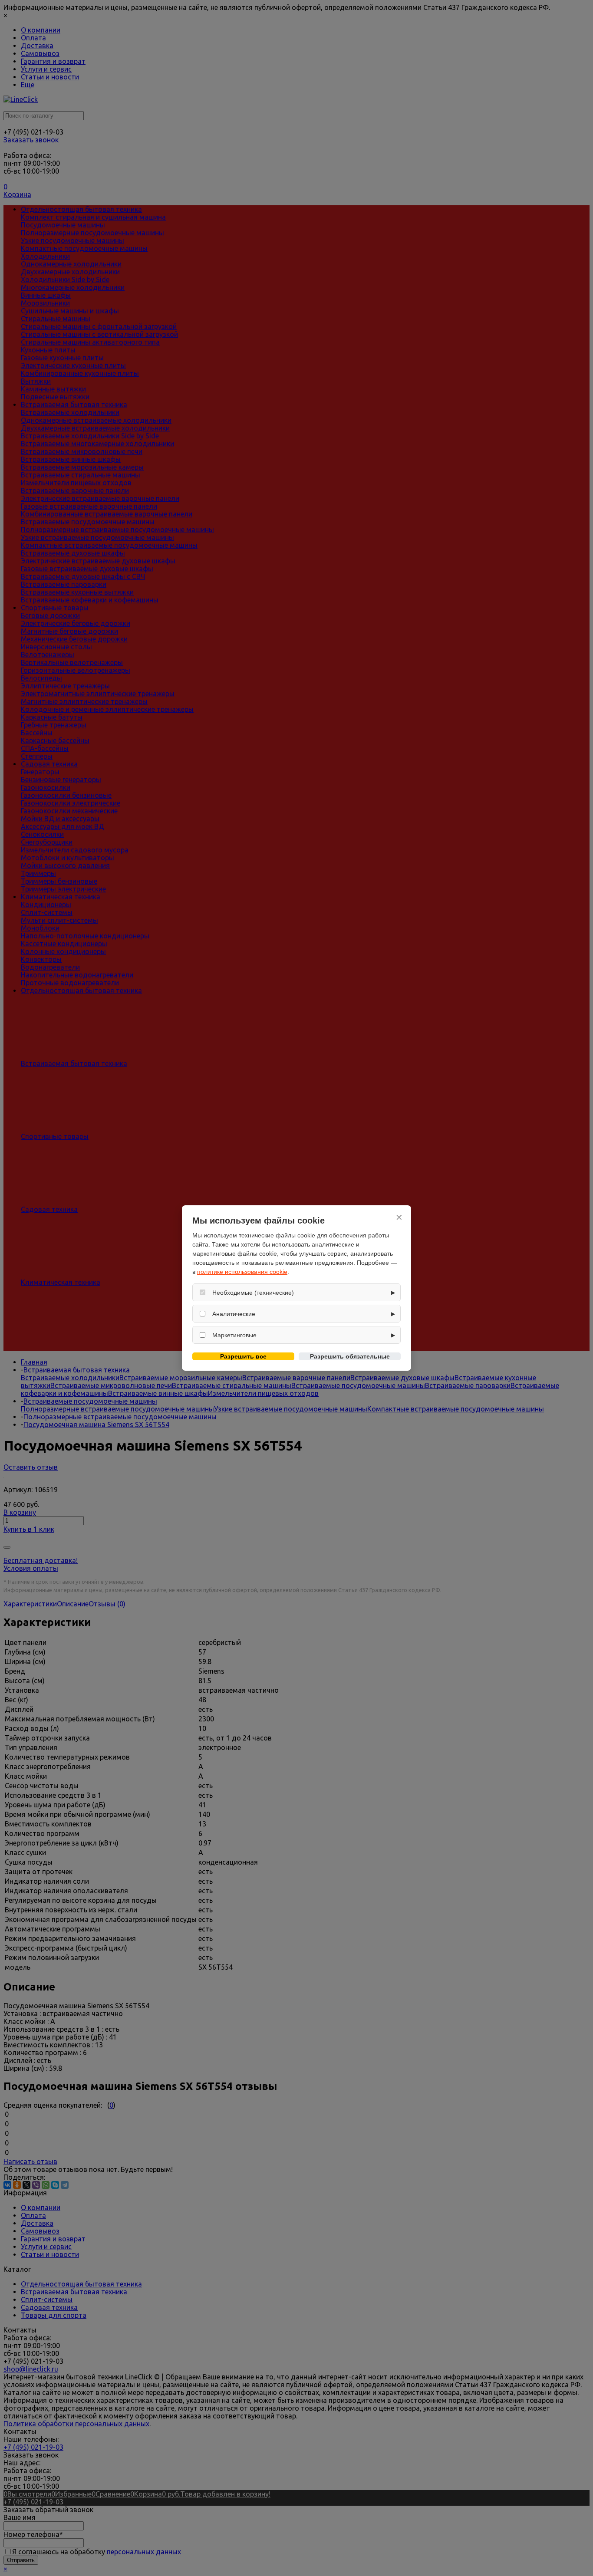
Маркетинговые (234, 1335)
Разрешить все (243, 1356)
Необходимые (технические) (253, 1293)
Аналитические (234, 1314)
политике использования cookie (242, 1272)
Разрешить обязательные (350, 1356)
